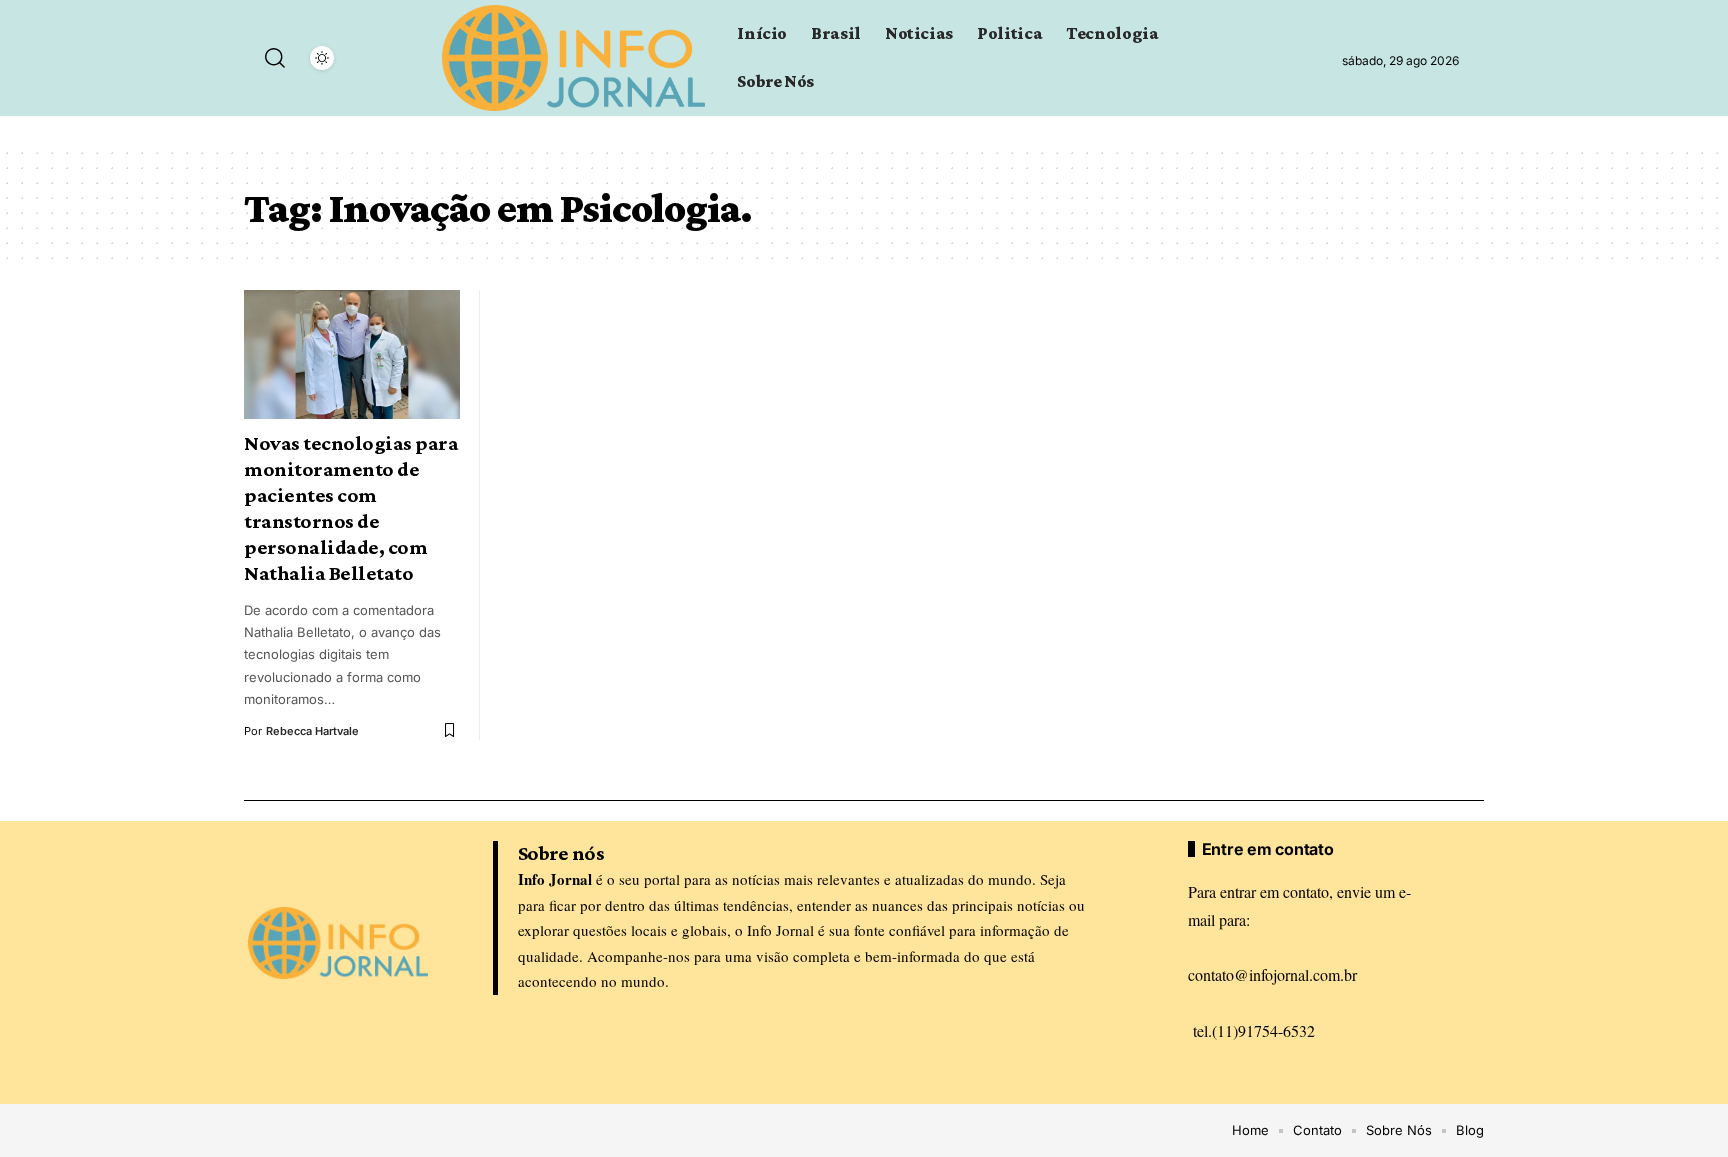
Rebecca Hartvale (312, 731)
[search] (275, 58)
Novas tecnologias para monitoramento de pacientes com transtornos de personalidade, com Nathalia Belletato (351, 508)
